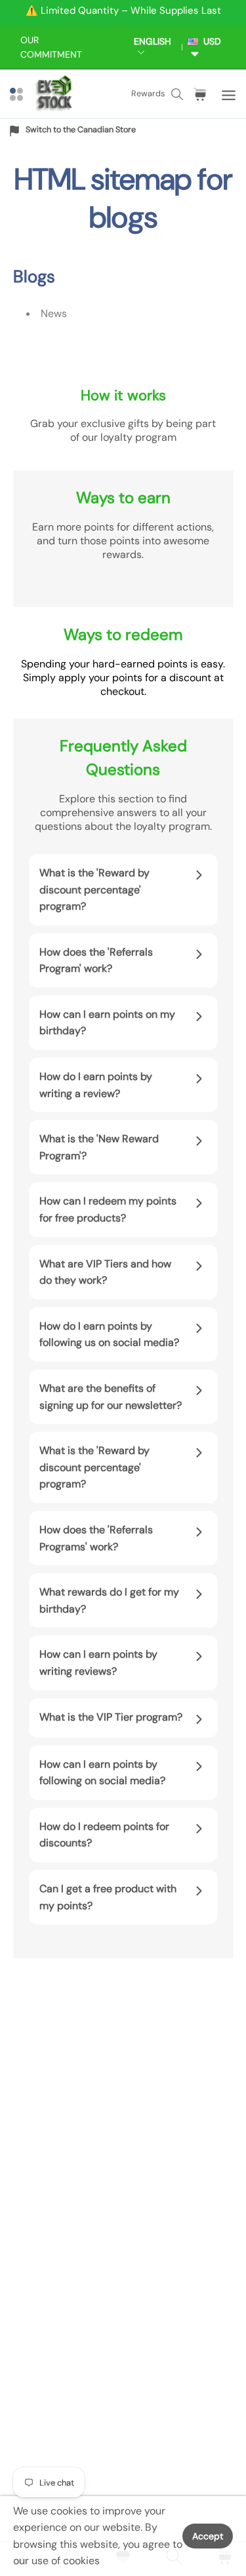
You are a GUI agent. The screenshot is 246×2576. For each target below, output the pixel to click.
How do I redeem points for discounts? (104, 1835)
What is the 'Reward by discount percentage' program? (94, 889)
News (54, 313)
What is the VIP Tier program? (111, 1717)
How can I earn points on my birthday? (107, 1023)
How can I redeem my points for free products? (108, 1209)
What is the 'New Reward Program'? (99, 1147)
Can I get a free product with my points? (108, 1897)
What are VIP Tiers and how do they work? (105, 1272)
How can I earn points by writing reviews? (98, 1663)
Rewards (148, 93)
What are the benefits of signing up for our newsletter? (111, 1397)
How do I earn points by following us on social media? (109, 1335)
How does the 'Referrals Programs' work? (96, 1538)
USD (210, 41)
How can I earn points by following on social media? (102, 1773)
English (153, 41)
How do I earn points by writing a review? (96, 1085)
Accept (208, 2536)
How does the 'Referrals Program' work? (96, 961)
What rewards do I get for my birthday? (109, 1600)
